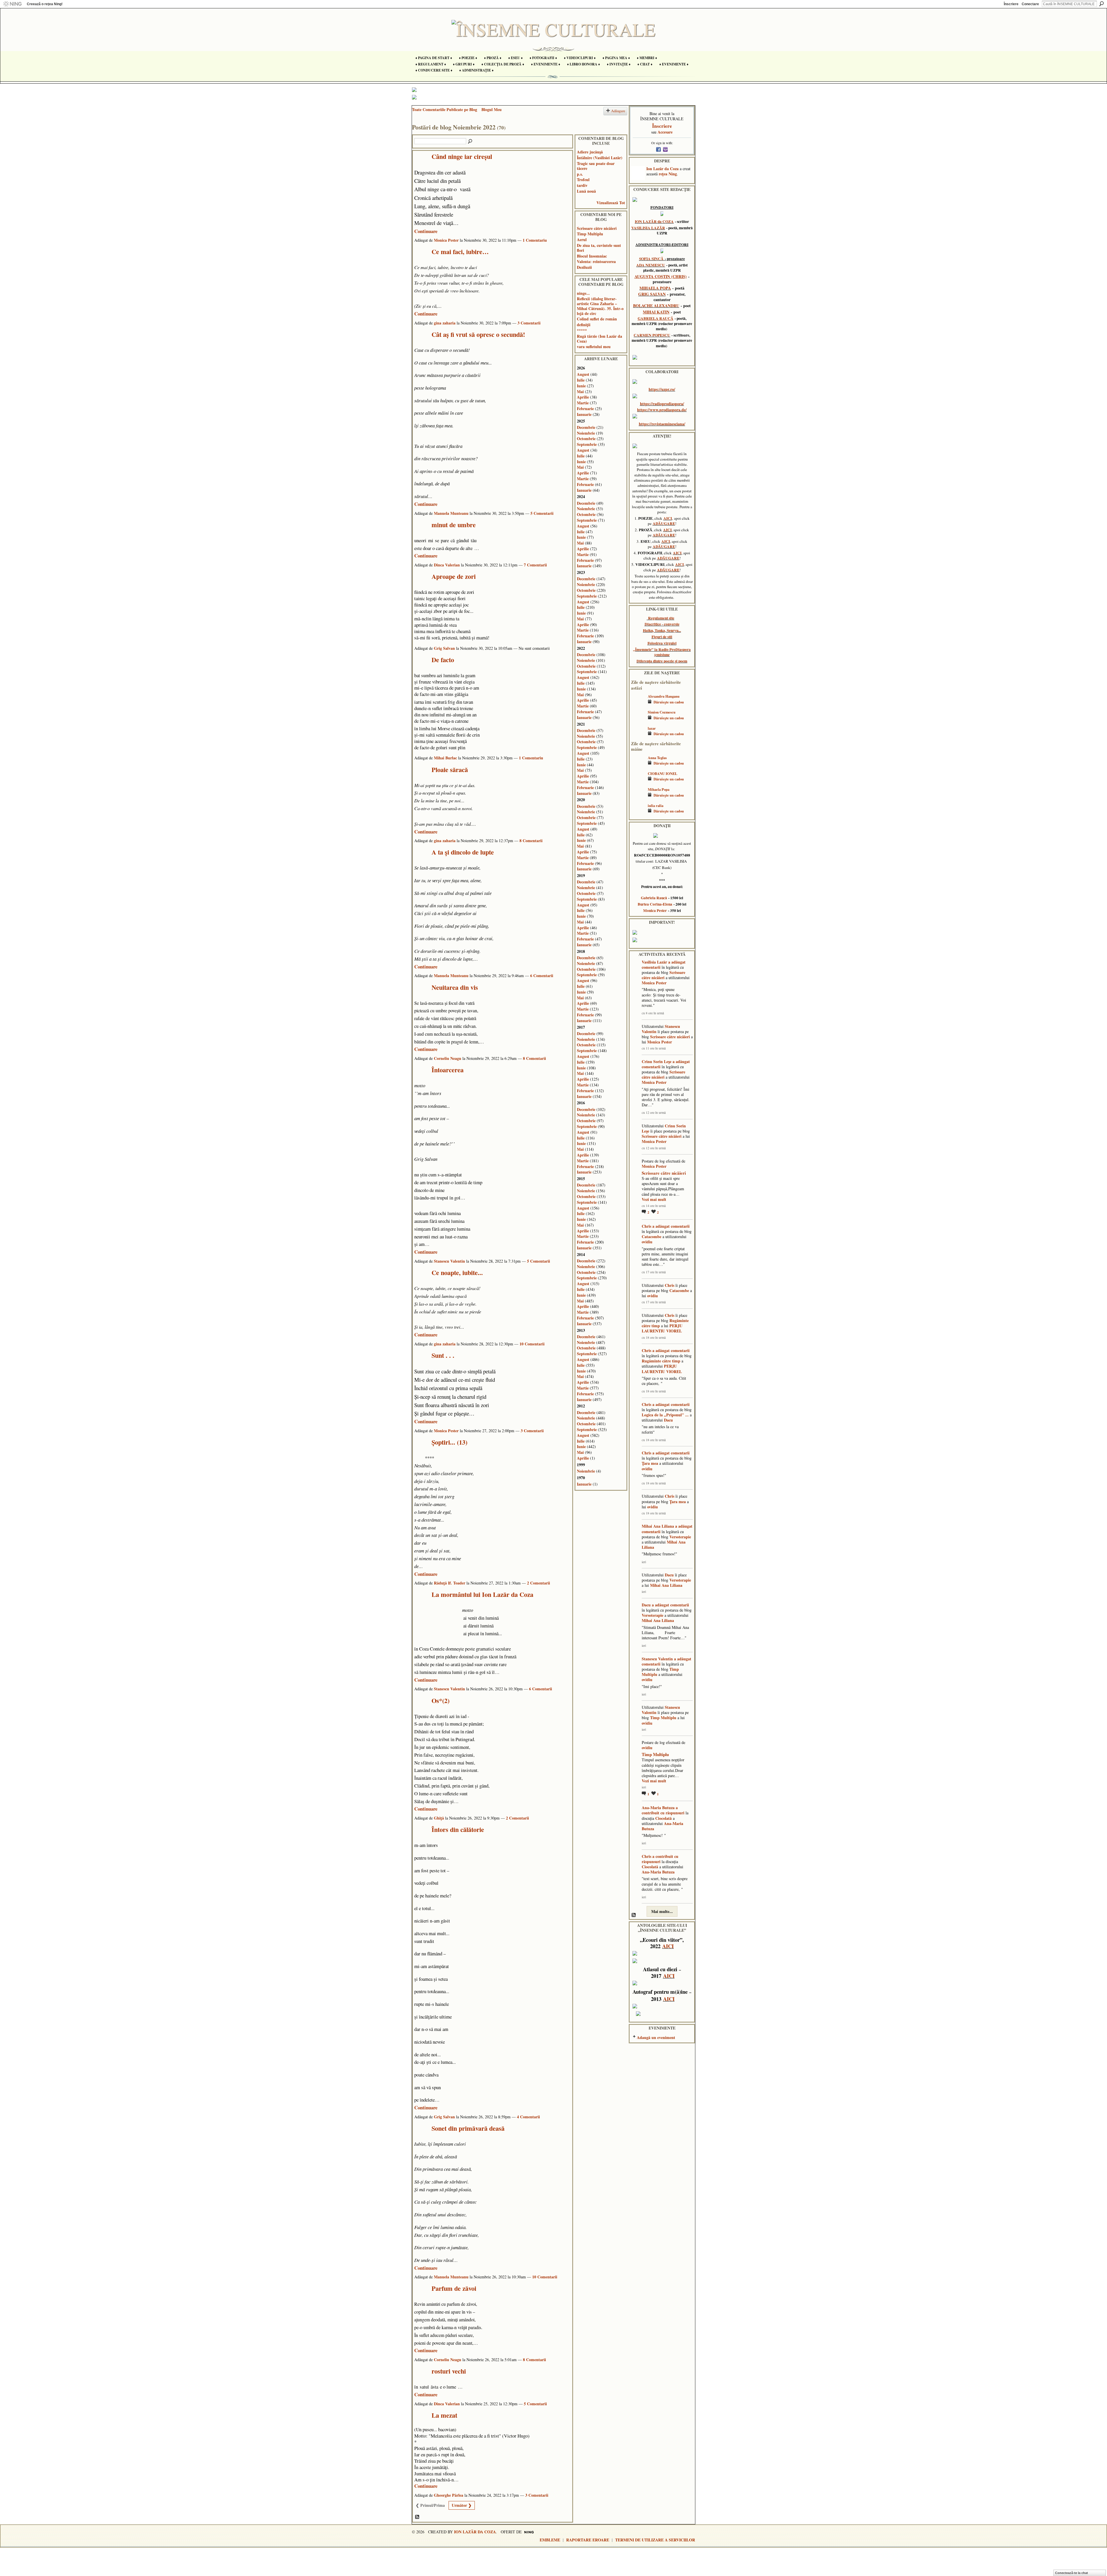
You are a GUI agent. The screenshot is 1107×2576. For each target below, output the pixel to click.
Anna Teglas (657, 758)
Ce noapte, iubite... (457, 1273)
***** (582, 330)
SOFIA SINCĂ (651, 259)
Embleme (550, 2540)
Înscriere (1011, 4)
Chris (646, 1226)
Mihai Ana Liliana (658, 1526)
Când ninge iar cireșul (462, 156)
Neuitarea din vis (455, 987)
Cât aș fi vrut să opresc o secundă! (478, 334)
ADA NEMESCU (651, 265)
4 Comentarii (528, 2117)
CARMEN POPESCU (652, 335)
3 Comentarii (529, 323)
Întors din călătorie (458, 1829)
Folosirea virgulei (662, 643)
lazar (652, 728)
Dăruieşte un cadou (669, 702)
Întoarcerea (448, 1070)
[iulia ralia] (638, 814)
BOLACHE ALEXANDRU (656, 306)
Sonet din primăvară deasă (468, 2128)
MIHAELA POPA (655, 288)
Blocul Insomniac (592, 256)
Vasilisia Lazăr (654, 962)
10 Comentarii (532, 1344)
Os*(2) (440, 1701)
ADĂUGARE (664, 523)
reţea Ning (668, 174)
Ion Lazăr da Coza (662, 169)
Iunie (581, 386)
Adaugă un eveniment (656, 2037)
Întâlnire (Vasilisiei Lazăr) (600, 158)
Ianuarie (584, 414)
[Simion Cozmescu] (638, 721)
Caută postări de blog (470, 142)
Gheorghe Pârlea (449, 2495)
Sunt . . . (443, 1355)
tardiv (582, 185)
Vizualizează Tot (611, 203)
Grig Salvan (444, 648)
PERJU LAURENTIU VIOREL (662, 1328)
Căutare (1102, 4)
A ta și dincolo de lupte (463, 852)
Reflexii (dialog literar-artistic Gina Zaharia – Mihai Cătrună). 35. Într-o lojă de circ (600, 306)
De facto (443, 660)
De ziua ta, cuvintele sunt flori (599, 248)
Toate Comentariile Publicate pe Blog (445, 109)
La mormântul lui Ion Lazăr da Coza (482, 1594)
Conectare (1030, 4)
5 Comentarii (542, 513)
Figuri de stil (662, 637)
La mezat (444, 2415)
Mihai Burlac (445, 758)
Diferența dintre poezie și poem (662, 661)
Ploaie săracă (450, 770)
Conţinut (417, 2517)
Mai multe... (662, 1911)
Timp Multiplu (590, 234)
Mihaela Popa (659, 789)
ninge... (583, 293)
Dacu (668, 1420)
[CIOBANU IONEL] (638, 782)
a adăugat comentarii (671, 1226)
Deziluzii (584, 267)
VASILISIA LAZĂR (648, 228)
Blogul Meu (492, 109)
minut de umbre (454, 525)
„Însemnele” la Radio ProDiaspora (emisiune (662, 652)
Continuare (426, 231)
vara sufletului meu (594, 347)
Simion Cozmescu (662, 712)
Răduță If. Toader (450, 1583)
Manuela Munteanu (451, 513)
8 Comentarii (531, 841)
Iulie (581, 380)
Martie (583, 403)
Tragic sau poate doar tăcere (596, 166)
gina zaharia (445, 323)
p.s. (580, 174)
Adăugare (618, 111)
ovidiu (647, 1242)
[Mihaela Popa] (638, 798)
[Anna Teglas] (638, 766)
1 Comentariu (535, 240)
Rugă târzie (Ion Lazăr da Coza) (599, 339)
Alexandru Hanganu (664, 696)
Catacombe (652, 1237)
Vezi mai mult (654, 1199)
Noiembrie (586, 433)
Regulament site (661, 618)
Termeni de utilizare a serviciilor (655, 2540)
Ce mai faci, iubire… (460, 252)
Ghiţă (439, 1818)
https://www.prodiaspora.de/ (662, 410)
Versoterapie (680, 1537)
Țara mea (650, 1463)
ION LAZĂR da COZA (654, 221)
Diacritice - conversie (662, 624)
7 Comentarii (535, 565)
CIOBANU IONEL (662, 773)
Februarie (585, 409)
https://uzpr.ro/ (662, 389)
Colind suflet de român (597, 319)
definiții (584, 325)
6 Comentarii (542, 976)
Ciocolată (663, 1818)
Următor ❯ (462, 2505)
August (583, 374)
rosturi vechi (449, 2371)
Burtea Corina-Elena (655, 904)
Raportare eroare (588, 2540)
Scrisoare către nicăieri (597, 228)
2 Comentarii (539, 1583)
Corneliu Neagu (448, 1058)
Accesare (665, 132)
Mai (580, 392)
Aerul (582, 240)
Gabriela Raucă (654, 898)
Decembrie (586, 427)
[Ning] (12, 4)
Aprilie (583, 397)
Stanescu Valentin (449, 1261)
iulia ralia (656, 806)
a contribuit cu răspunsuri (663, 1810)
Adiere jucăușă (590, 152)
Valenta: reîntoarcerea (596, 261)
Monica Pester (446, 240)
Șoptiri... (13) (449, 1442)
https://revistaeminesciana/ (662, 424)
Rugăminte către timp (661, 1361)
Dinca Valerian (447, 565)
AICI (668, 518)
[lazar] (638, 737)
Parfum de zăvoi (454, 2288)
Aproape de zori (454, 576)
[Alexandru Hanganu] (638, 705)
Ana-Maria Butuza (658, 1808)
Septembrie (587, 444)
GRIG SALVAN (652, 294)
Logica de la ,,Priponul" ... (665, 1415)
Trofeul (583, 180)
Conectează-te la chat (1072, 2573)
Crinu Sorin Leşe (657, 1061)
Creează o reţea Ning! (45, 4)
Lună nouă (586, 191)
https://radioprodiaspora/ (662, 404)
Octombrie (586, 439)
